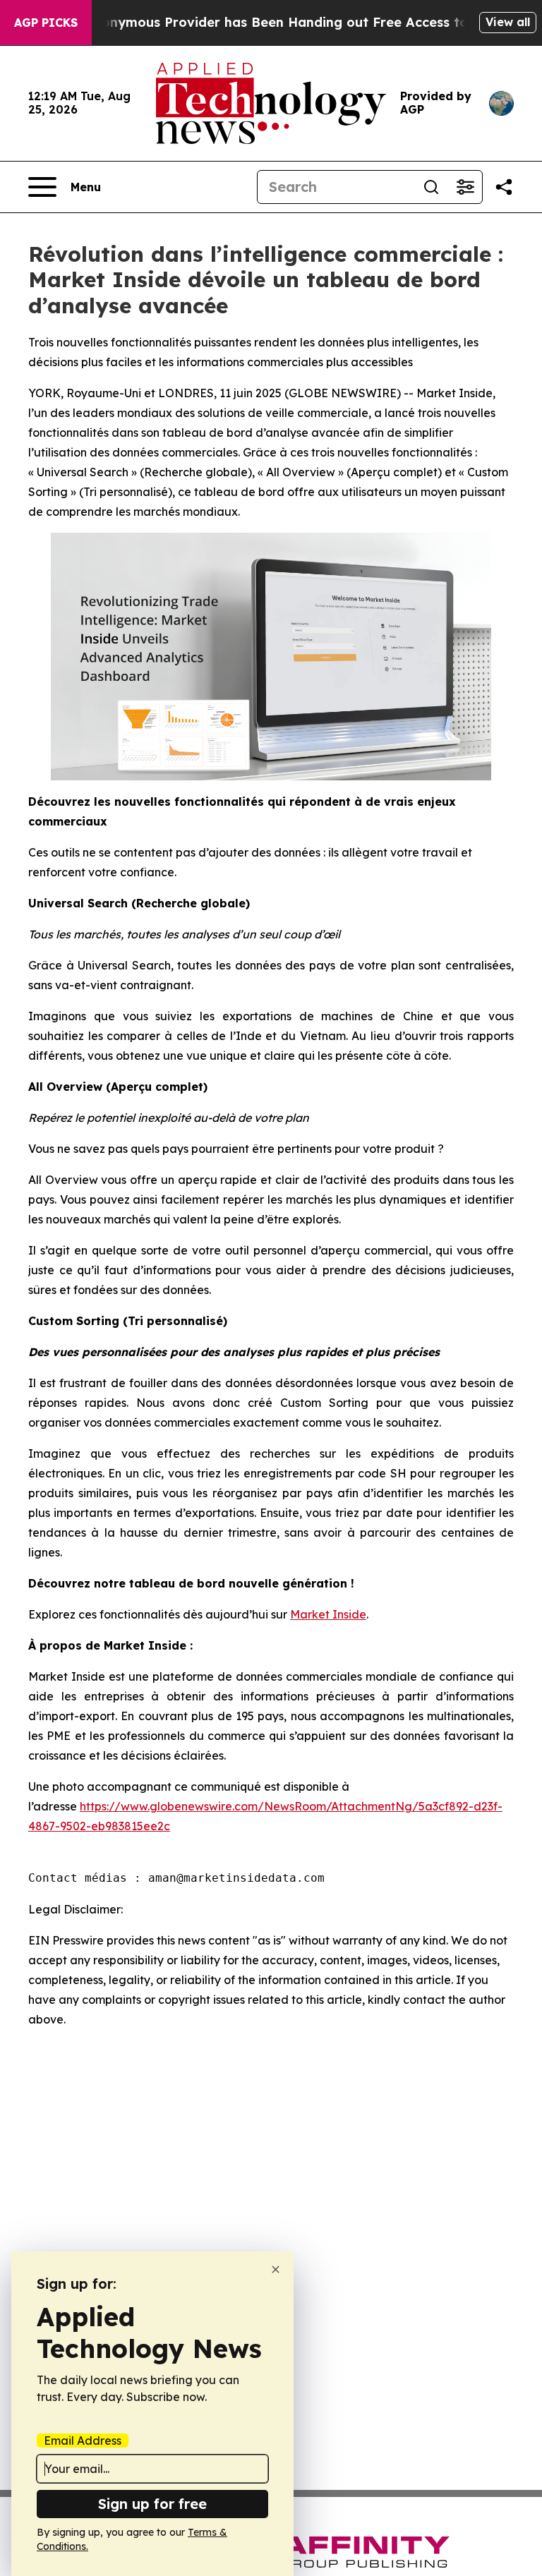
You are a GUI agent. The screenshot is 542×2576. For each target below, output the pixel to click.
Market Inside (328, 1614)
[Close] (276, 2269)
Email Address (83, 2441)
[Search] (431, 187)
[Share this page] (504, 187)
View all (508, 22)
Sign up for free (152, 2504)
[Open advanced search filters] (465, 187)
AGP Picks (46, 23)
